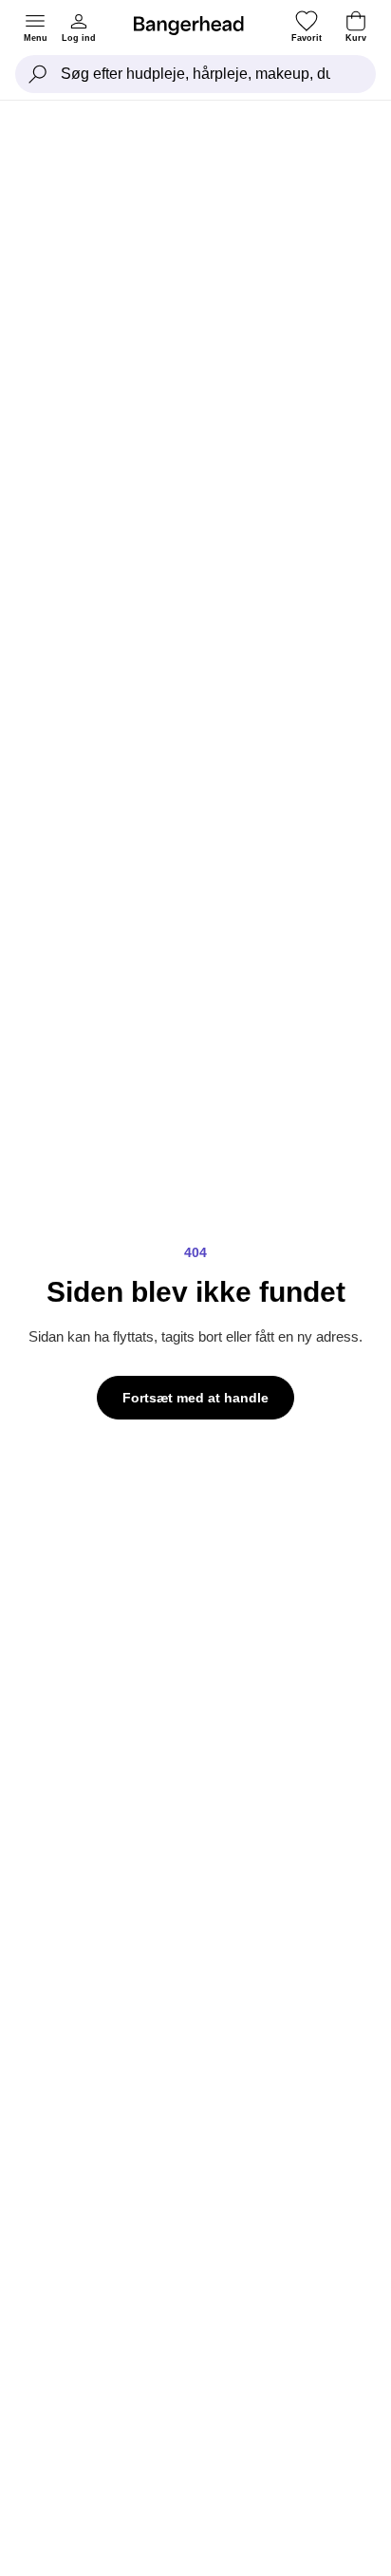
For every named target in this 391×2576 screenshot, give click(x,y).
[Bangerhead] (196, 26)
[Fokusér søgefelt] (38, 74)
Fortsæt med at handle (195, 1398)
